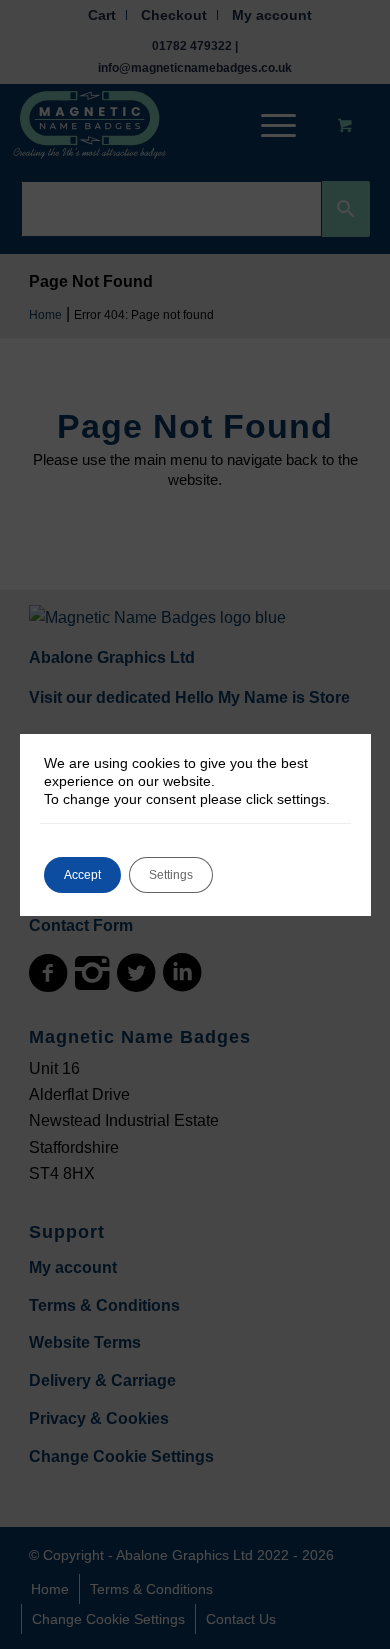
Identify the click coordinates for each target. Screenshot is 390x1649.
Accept (82, 875)
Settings (171, 875)
